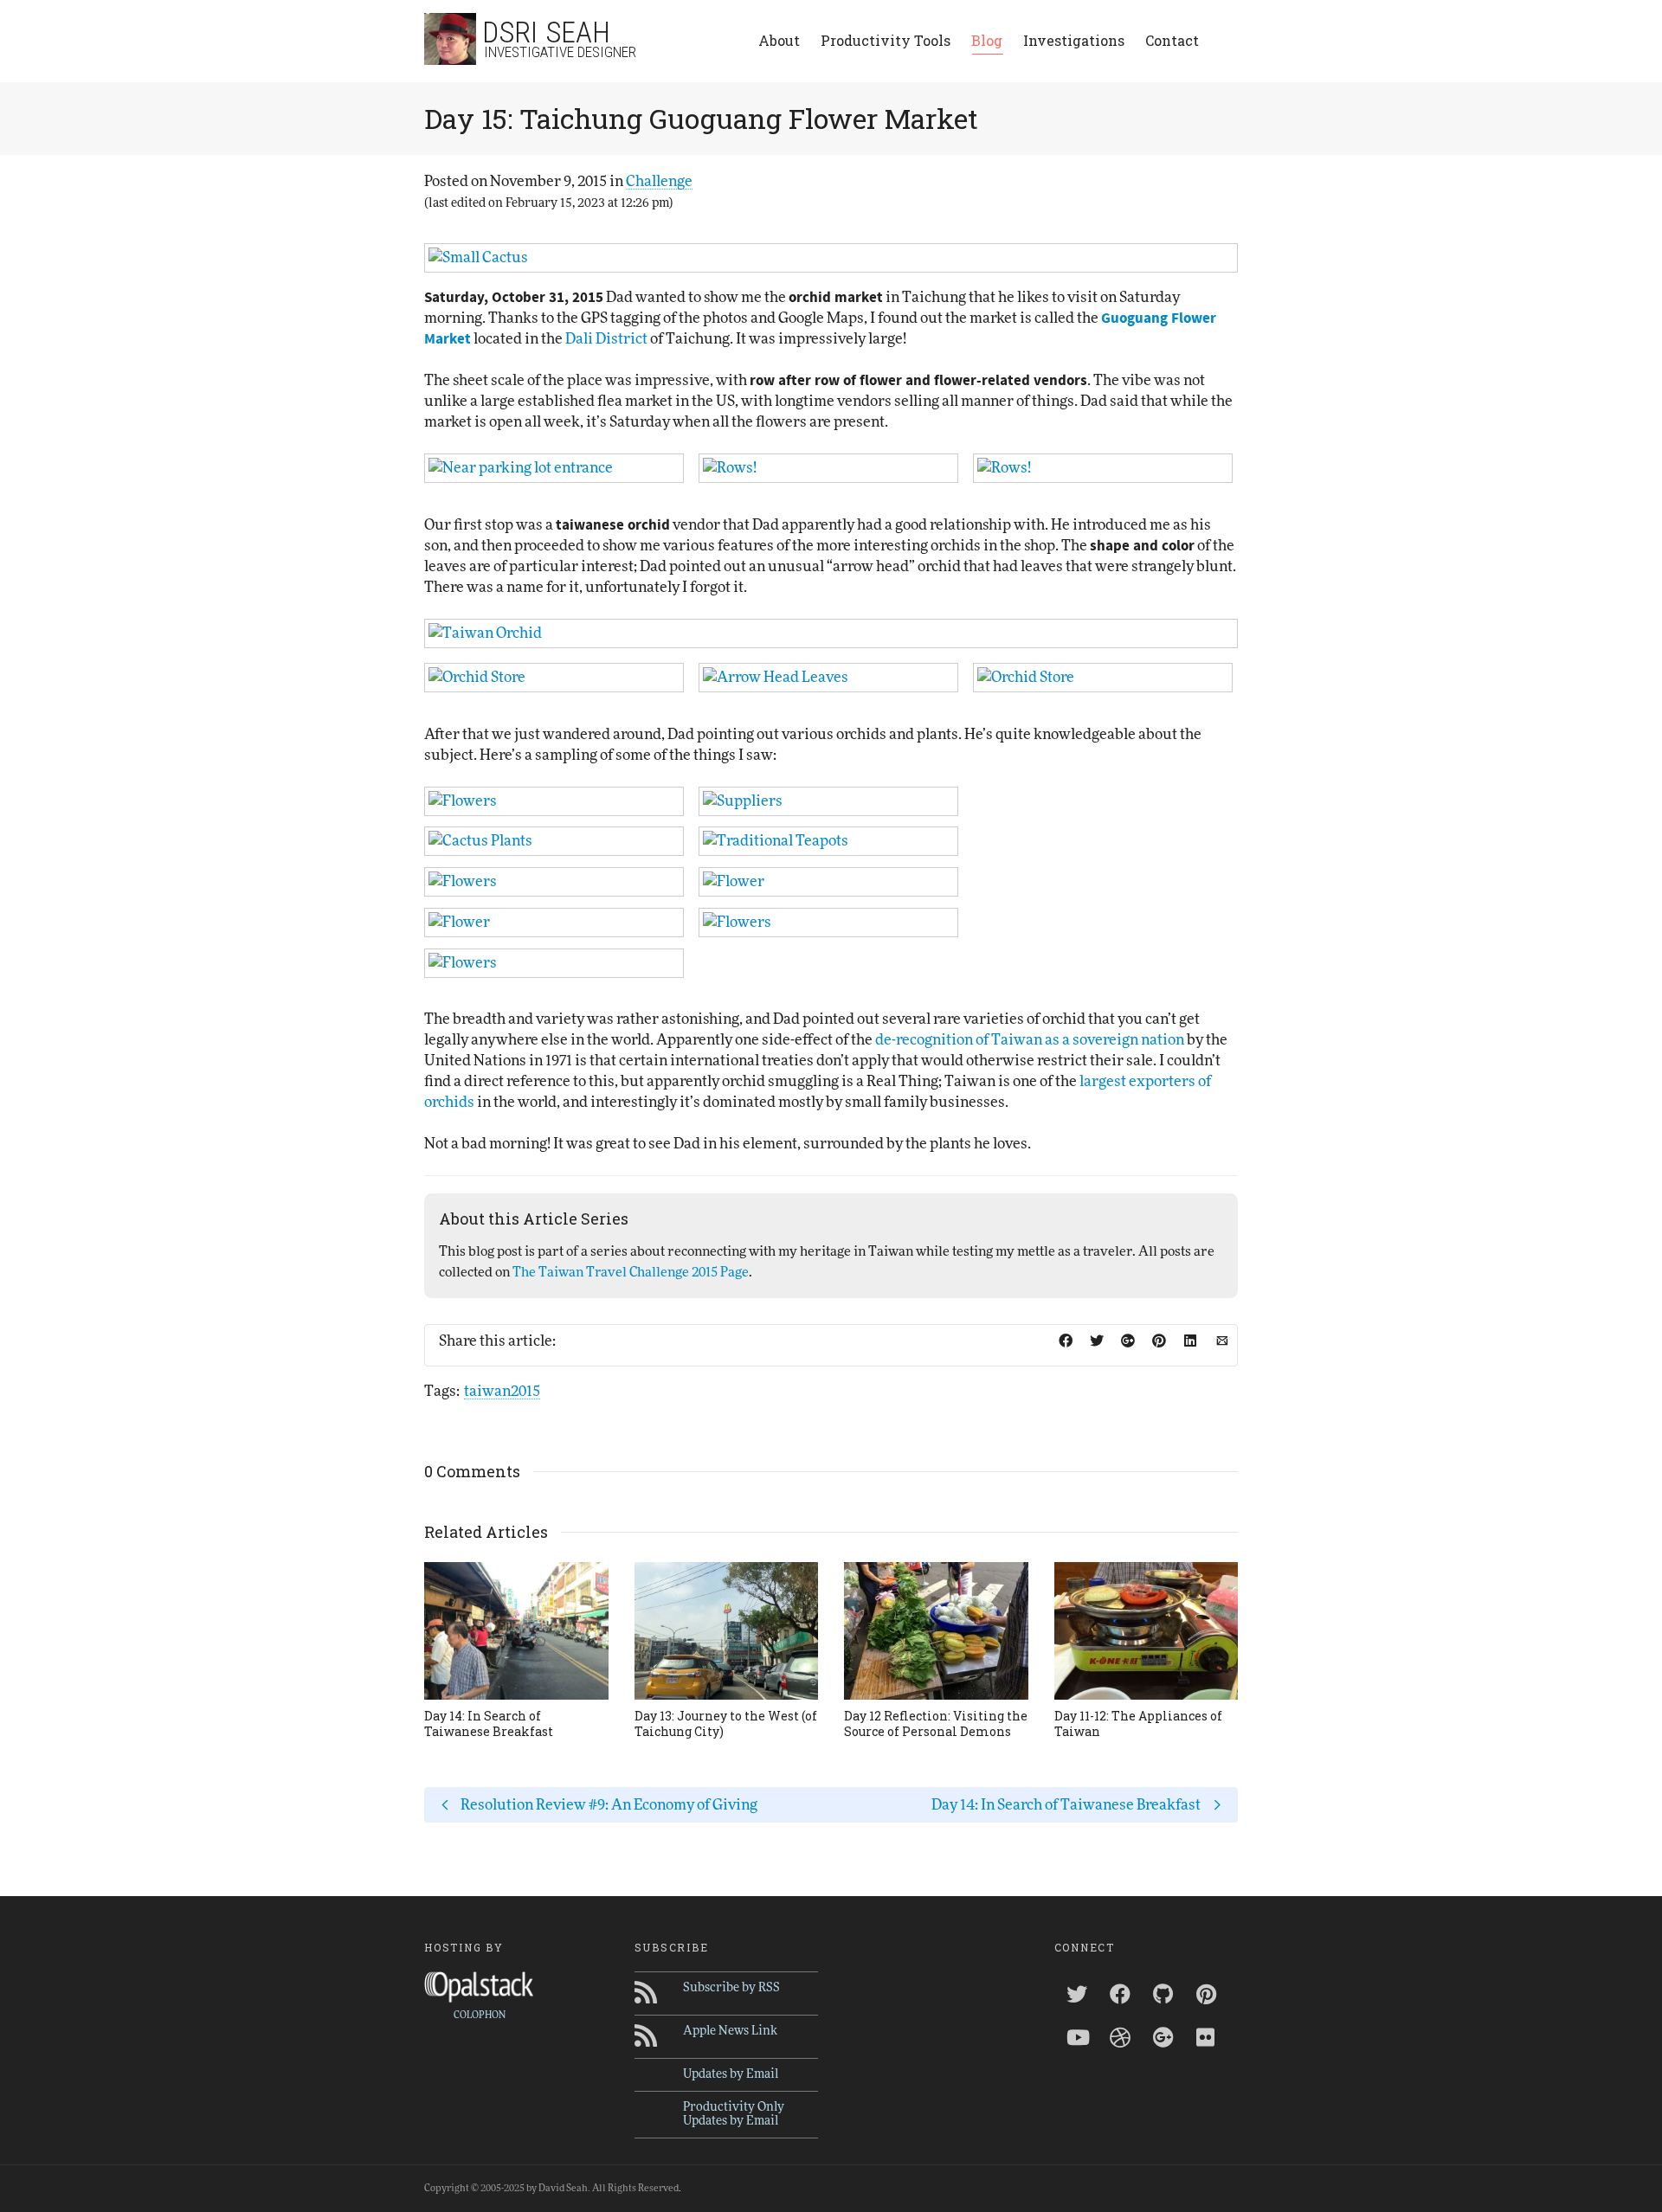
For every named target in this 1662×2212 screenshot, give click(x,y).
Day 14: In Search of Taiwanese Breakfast (489, 1723)
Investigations (1074, 40)
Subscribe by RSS (731, 1988)
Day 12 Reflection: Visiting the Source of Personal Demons (936, 1723)
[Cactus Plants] (554, 841)
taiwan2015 (502, 1391)
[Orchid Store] (554, 678)
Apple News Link (730, 2031)
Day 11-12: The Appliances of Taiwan (1138, 1723)
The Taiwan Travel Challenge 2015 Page (631, 1273)
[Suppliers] (828, 801)
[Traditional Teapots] (828, 841)
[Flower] (828, 882)
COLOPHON (480, 2015)
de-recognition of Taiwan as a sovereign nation (1030, 1040)
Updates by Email (731, 2074)
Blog (987, 40)
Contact (1172, 40)
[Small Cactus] (831, 258)
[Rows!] (828, 468)
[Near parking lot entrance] (554, 468)
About (779, 40)
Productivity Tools (886, 40)
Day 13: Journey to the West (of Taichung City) (726, 1723)
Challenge (659, 181)
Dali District (606, 339)
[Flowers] (554, 801)
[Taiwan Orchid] (831, 633)
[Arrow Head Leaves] (828, 678)
